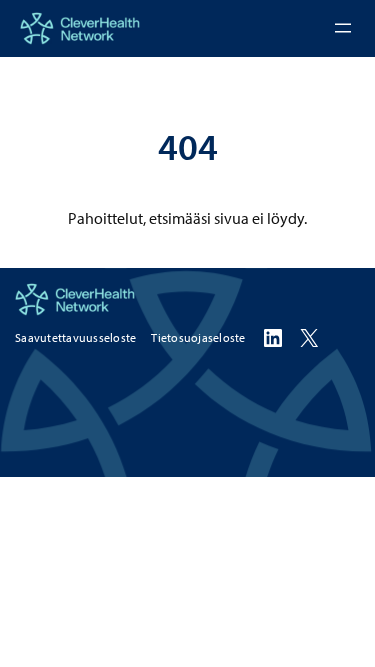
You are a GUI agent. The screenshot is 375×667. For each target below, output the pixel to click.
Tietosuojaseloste (198, 337)
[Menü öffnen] (343, 28)
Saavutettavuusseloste (75, 337)
